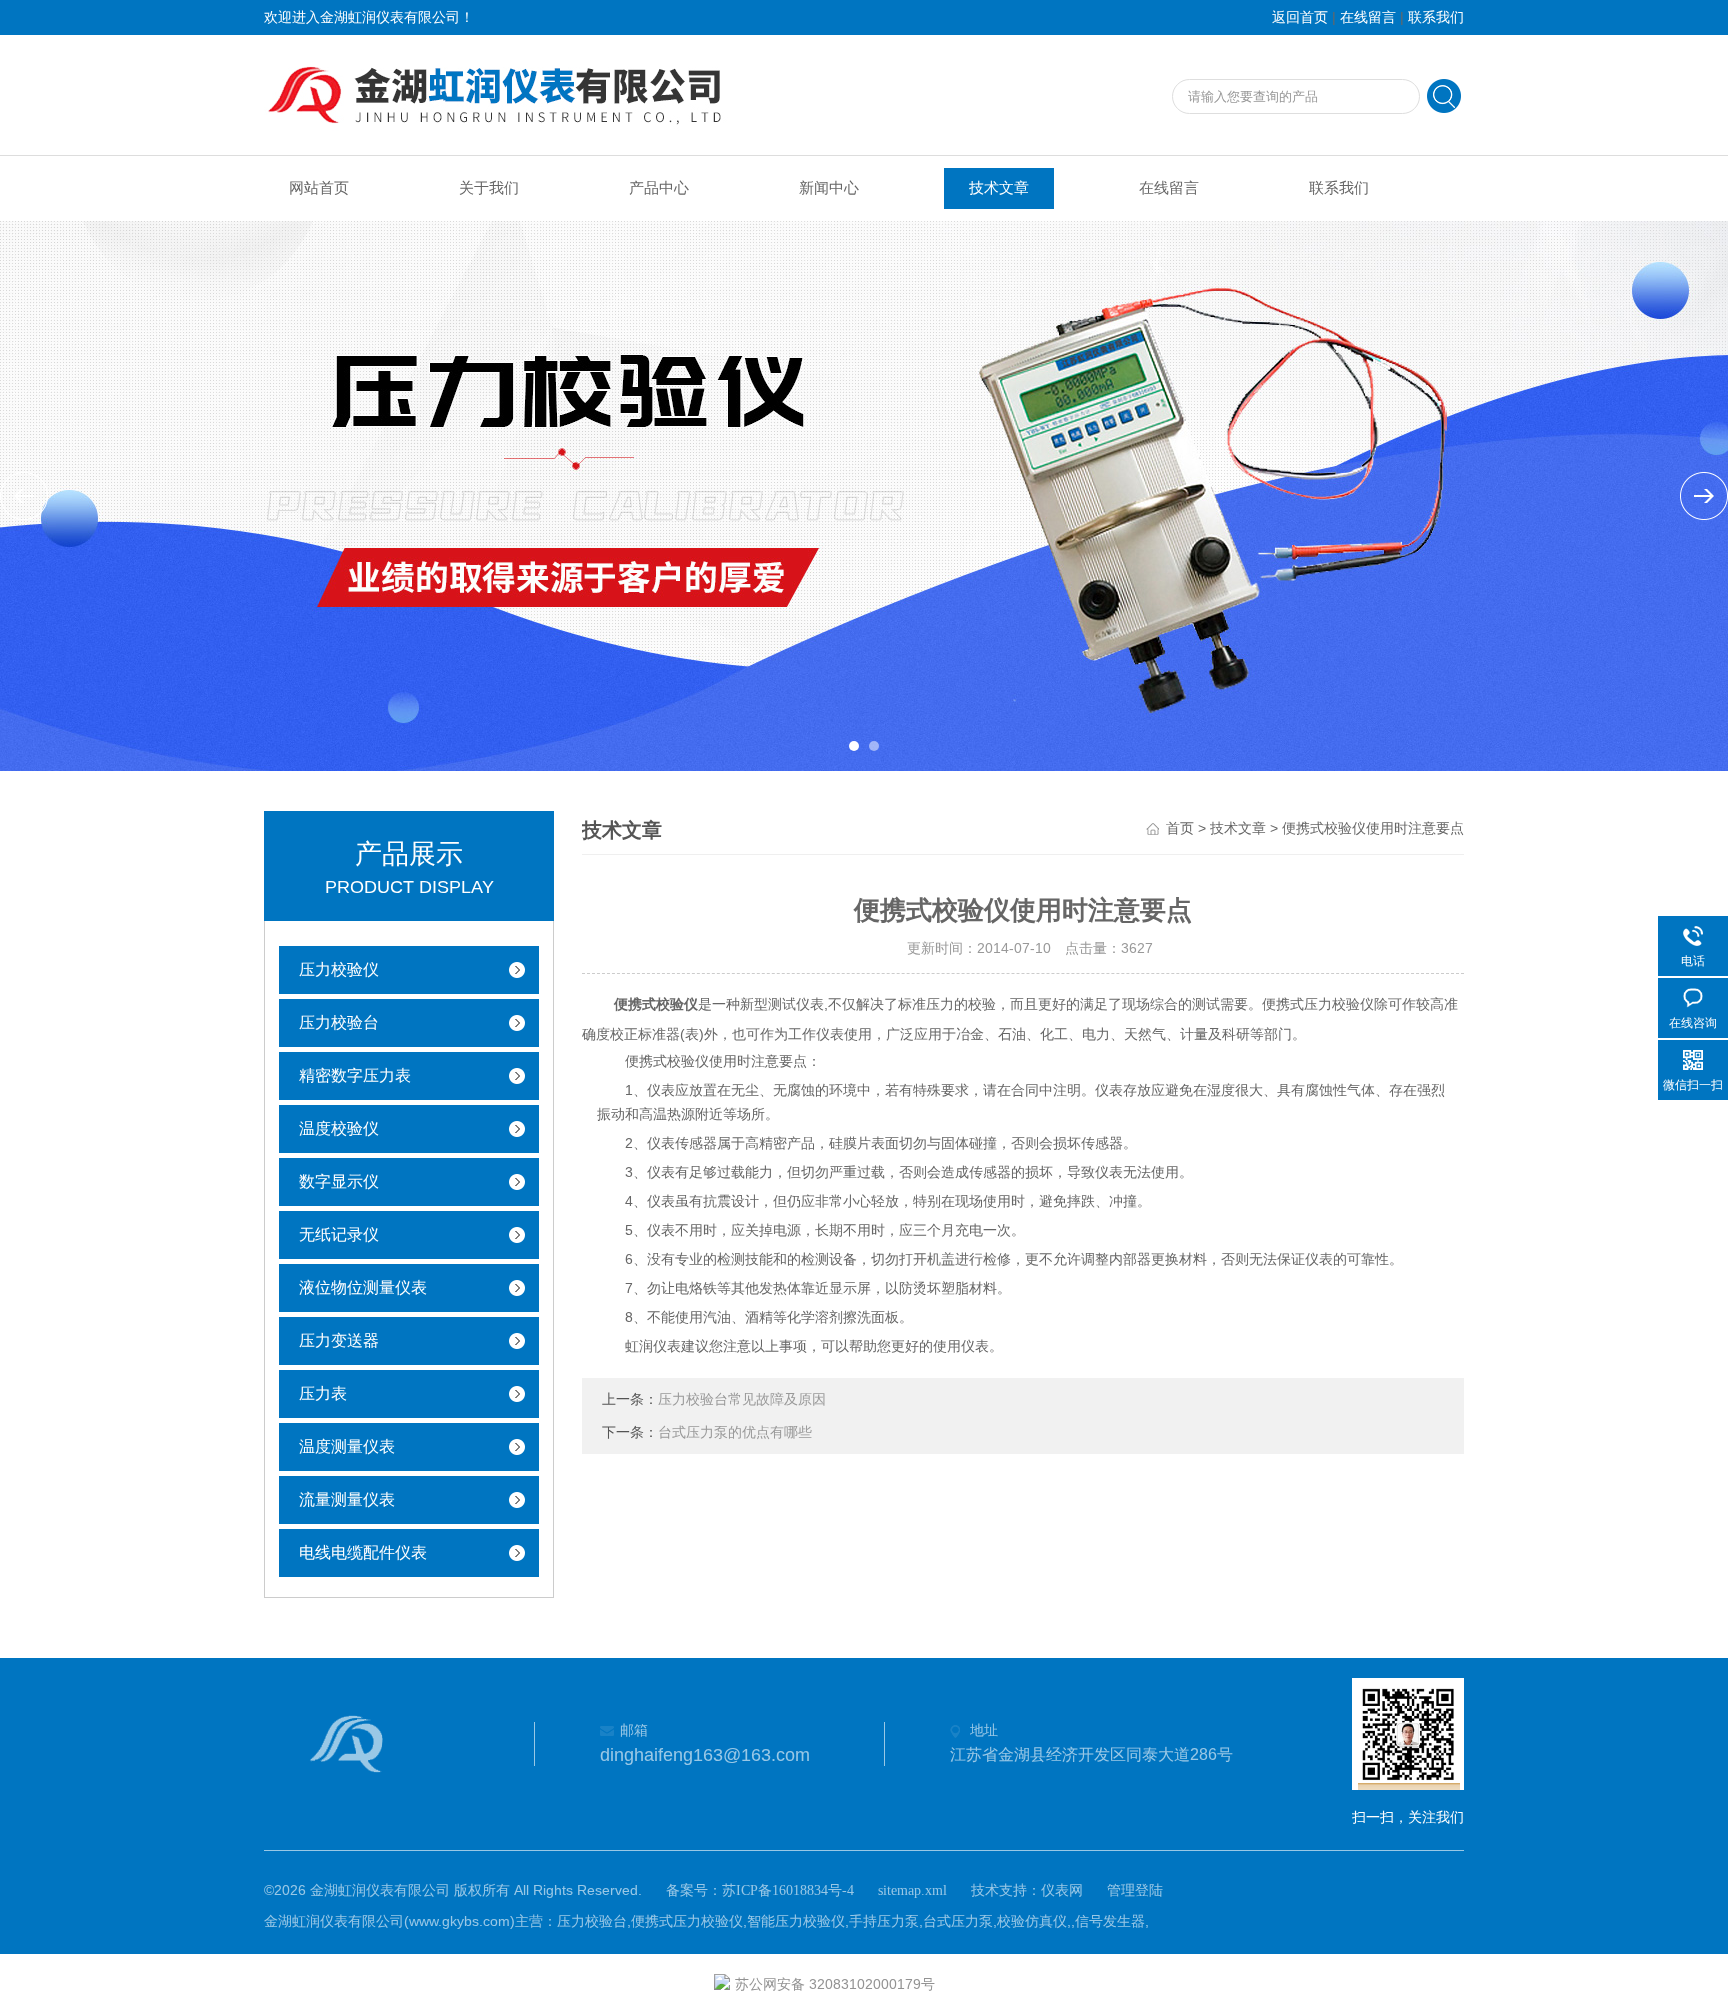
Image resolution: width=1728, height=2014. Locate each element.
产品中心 (659, 188)
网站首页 (319, 188)
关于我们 (489, 188)
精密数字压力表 (355, 1075)
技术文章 (999, 188)
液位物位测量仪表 (363, 1287)
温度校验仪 (339, 1128)
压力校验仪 (339, 969)
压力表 (323, 1393)
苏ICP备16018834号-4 (788, 1890)
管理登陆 (1135, 1890)
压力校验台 (339, 1022)
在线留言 (1368, 17)
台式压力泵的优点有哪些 (735, 1432)
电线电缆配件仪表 (363, 1552)
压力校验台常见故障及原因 (742, 1399)
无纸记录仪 (339, 1234)
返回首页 (1300, 17)
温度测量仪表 (347, 1446)
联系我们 (1436, 17)
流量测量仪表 (347, 1499)
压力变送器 (339, 1340)
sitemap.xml (912, 1890)
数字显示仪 (339, 1181)
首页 (1180, 828)
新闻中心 (829, 188)
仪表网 (1062, 1890)
